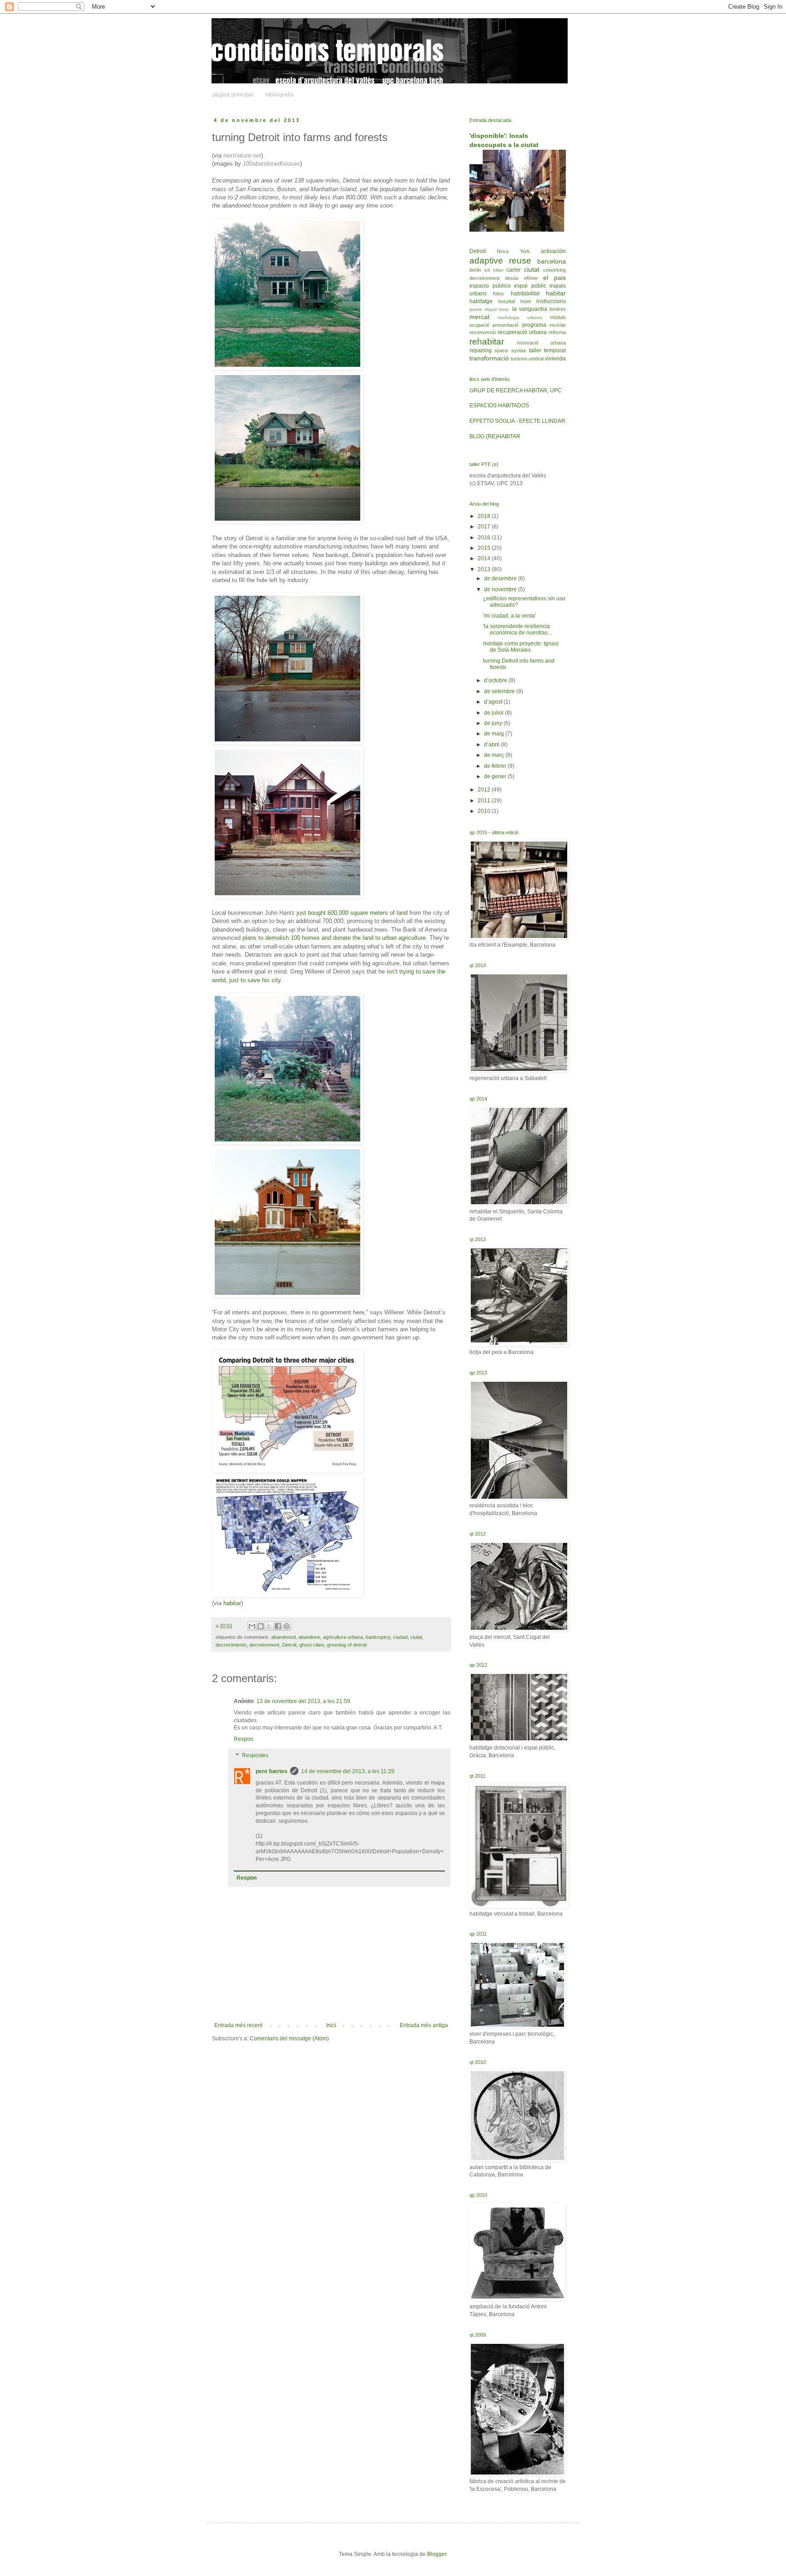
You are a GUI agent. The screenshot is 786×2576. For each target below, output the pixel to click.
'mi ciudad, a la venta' (509, 616)
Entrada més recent (238, 2025)
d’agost (494, 702)
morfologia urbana (520, 317)
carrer (514, 270)
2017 (485, 527)
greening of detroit (347, 1645)
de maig (495, 734)
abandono (309, 1637)
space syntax (510, 350)
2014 (485, 558)
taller (535, 350)
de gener (496, 776)
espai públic (530, 286)
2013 (485, 569)
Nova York (513, 251)
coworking (554, 270)
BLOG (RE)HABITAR (495, 436)
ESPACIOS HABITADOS (499, 406)
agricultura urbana (343, 1637)
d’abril (492, 745)
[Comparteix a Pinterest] (287, 1626)
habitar (556, 293)
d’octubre (496, 680)
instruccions (551, 301)
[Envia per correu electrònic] (252, 1626)
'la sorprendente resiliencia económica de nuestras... (517, 629)
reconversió (483, 332)
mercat (479, 317)
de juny (494, 723)
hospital (506, 301)
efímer (531, 278)
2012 (485, 790)
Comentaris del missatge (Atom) (289, 2038)
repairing (481, 350)
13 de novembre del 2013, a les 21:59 (303, 1701)
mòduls (558, 317)
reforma (557, 332)
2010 (485, 811)
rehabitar (487, 342)
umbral (536, 359)
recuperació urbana (522, 332)
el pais (554, 278)
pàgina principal (233, 95)
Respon (244, 1739)
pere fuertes (272, 1771)
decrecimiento (231, 1645)
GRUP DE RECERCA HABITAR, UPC (516, 390)
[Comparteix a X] (269, 1626)
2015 (485, 548)
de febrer (496, 766)
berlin (475, 270)
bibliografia (280, 95)
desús (512, 278)
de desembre (501, 578)
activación (553, 251)
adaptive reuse (500, 261)
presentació (506, 325)
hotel (526, 301)
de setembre (500, 691)
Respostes (255, 1755)
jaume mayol (483, 309)
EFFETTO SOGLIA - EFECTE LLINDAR (517, 421)
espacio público (490, 286)
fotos (499, 294)
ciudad (400, 1637)
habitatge (481, 301)
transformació (489, 358)
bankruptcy (378, 1637)
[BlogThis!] (261, 1626)
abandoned (283, 1637)
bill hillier (494, 270)
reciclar (558, 325)
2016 (485, 538)
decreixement (264, 1645)
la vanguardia (530, 309)
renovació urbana (541, 343)
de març (495, 755)
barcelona (552, 261)
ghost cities (312, 1645)
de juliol (494, 713)
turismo (519, 359)
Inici (331, 2025)
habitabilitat (525, 294)
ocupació (479, 325)
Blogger (437, 2554)
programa (534, 325)
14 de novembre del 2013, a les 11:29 (348, 1771)
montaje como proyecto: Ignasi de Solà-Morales (521, 647)
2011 (485, 801)
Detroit (289, 1645)
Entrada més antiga (424, 2025)
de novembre (501, 589)
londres (558, 309)
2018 (485, 516)
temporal (555, 350)
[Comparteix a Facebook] (278, 1626)
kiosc (504, 309)
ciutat (416, 1637)
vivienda (555, 359)
